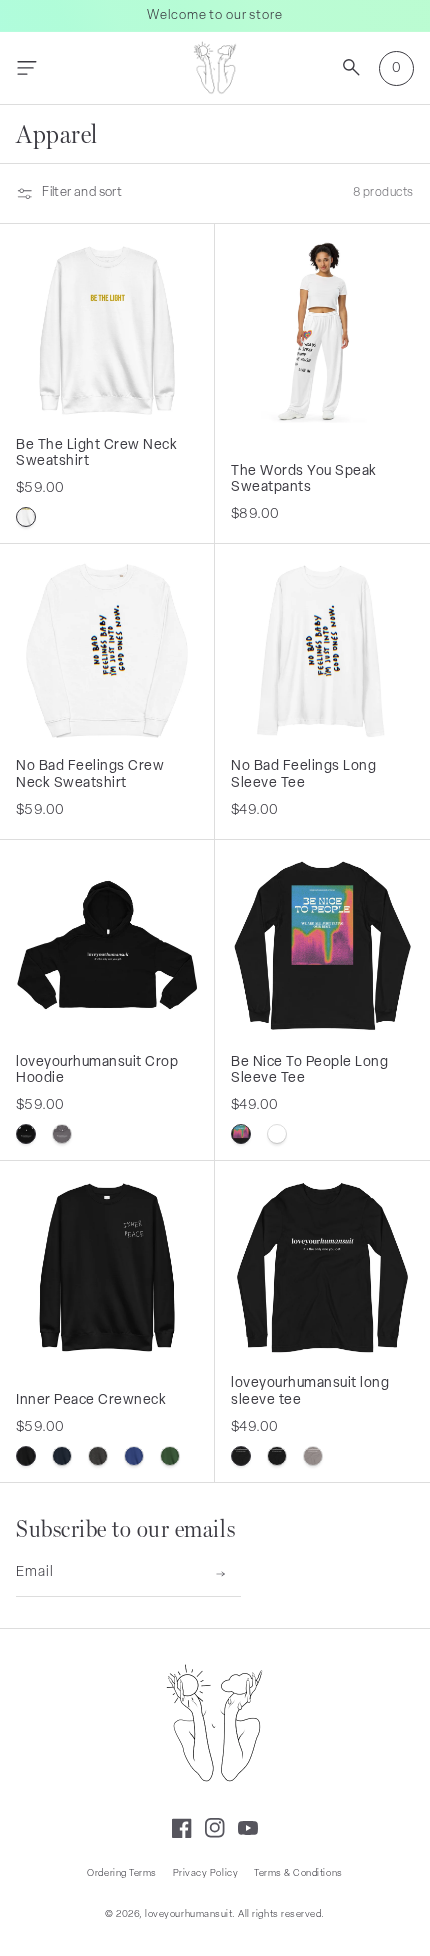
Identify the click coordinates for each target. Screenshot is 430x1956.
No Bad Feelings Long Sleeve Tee (304, 775)
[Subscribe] (220, 1574)
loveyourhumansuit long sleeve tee (310, 1392)
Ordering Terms (121, 1873)
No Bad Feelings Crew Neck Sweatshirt (90, 775)
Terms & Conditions (298, 1873)
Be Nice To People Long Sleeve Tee (310, 1071)
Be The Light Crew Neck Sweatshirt (97, 454)
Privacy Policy (205, 1873)
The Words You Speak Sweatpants (304, 480)
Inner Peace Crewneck (91, 1400)
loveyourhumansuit (188, 1914)
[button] (26, 68)
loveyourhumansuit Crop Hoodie (97, 1071)
